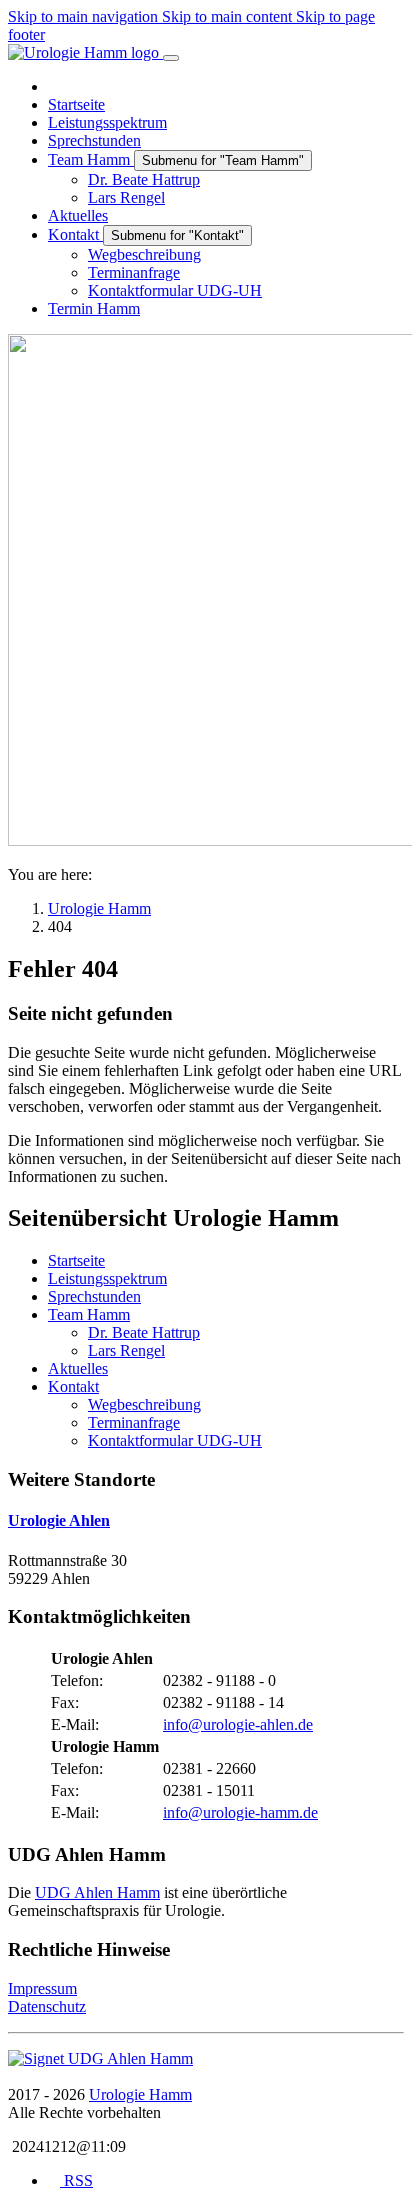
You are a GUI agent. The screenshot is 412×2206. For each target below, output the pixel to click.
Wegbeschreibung (144, 1404)
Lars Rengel (126, 1350)
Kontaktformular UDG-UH (175, 1440)
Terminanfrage (134, 1422)
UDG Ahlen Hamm (97, 1892)
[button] (94, 308)
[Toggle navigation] (171, 58)
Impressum (42, 1988)
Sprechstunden (94, 1296)
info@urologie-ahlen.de (238, 1724)
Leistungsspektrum (107, 1278)
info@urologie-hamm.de (240, 1812)
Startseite (76, 1260)
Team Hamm (89, 1314)
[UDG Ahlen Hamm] (85, 52)
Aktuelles (78, 1368)
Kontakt (73, 1386)
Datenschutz (47, 2006)
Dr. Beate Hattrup (144, 1332)
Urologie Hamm (140, 2094)
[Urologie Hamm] (100, 2058)
